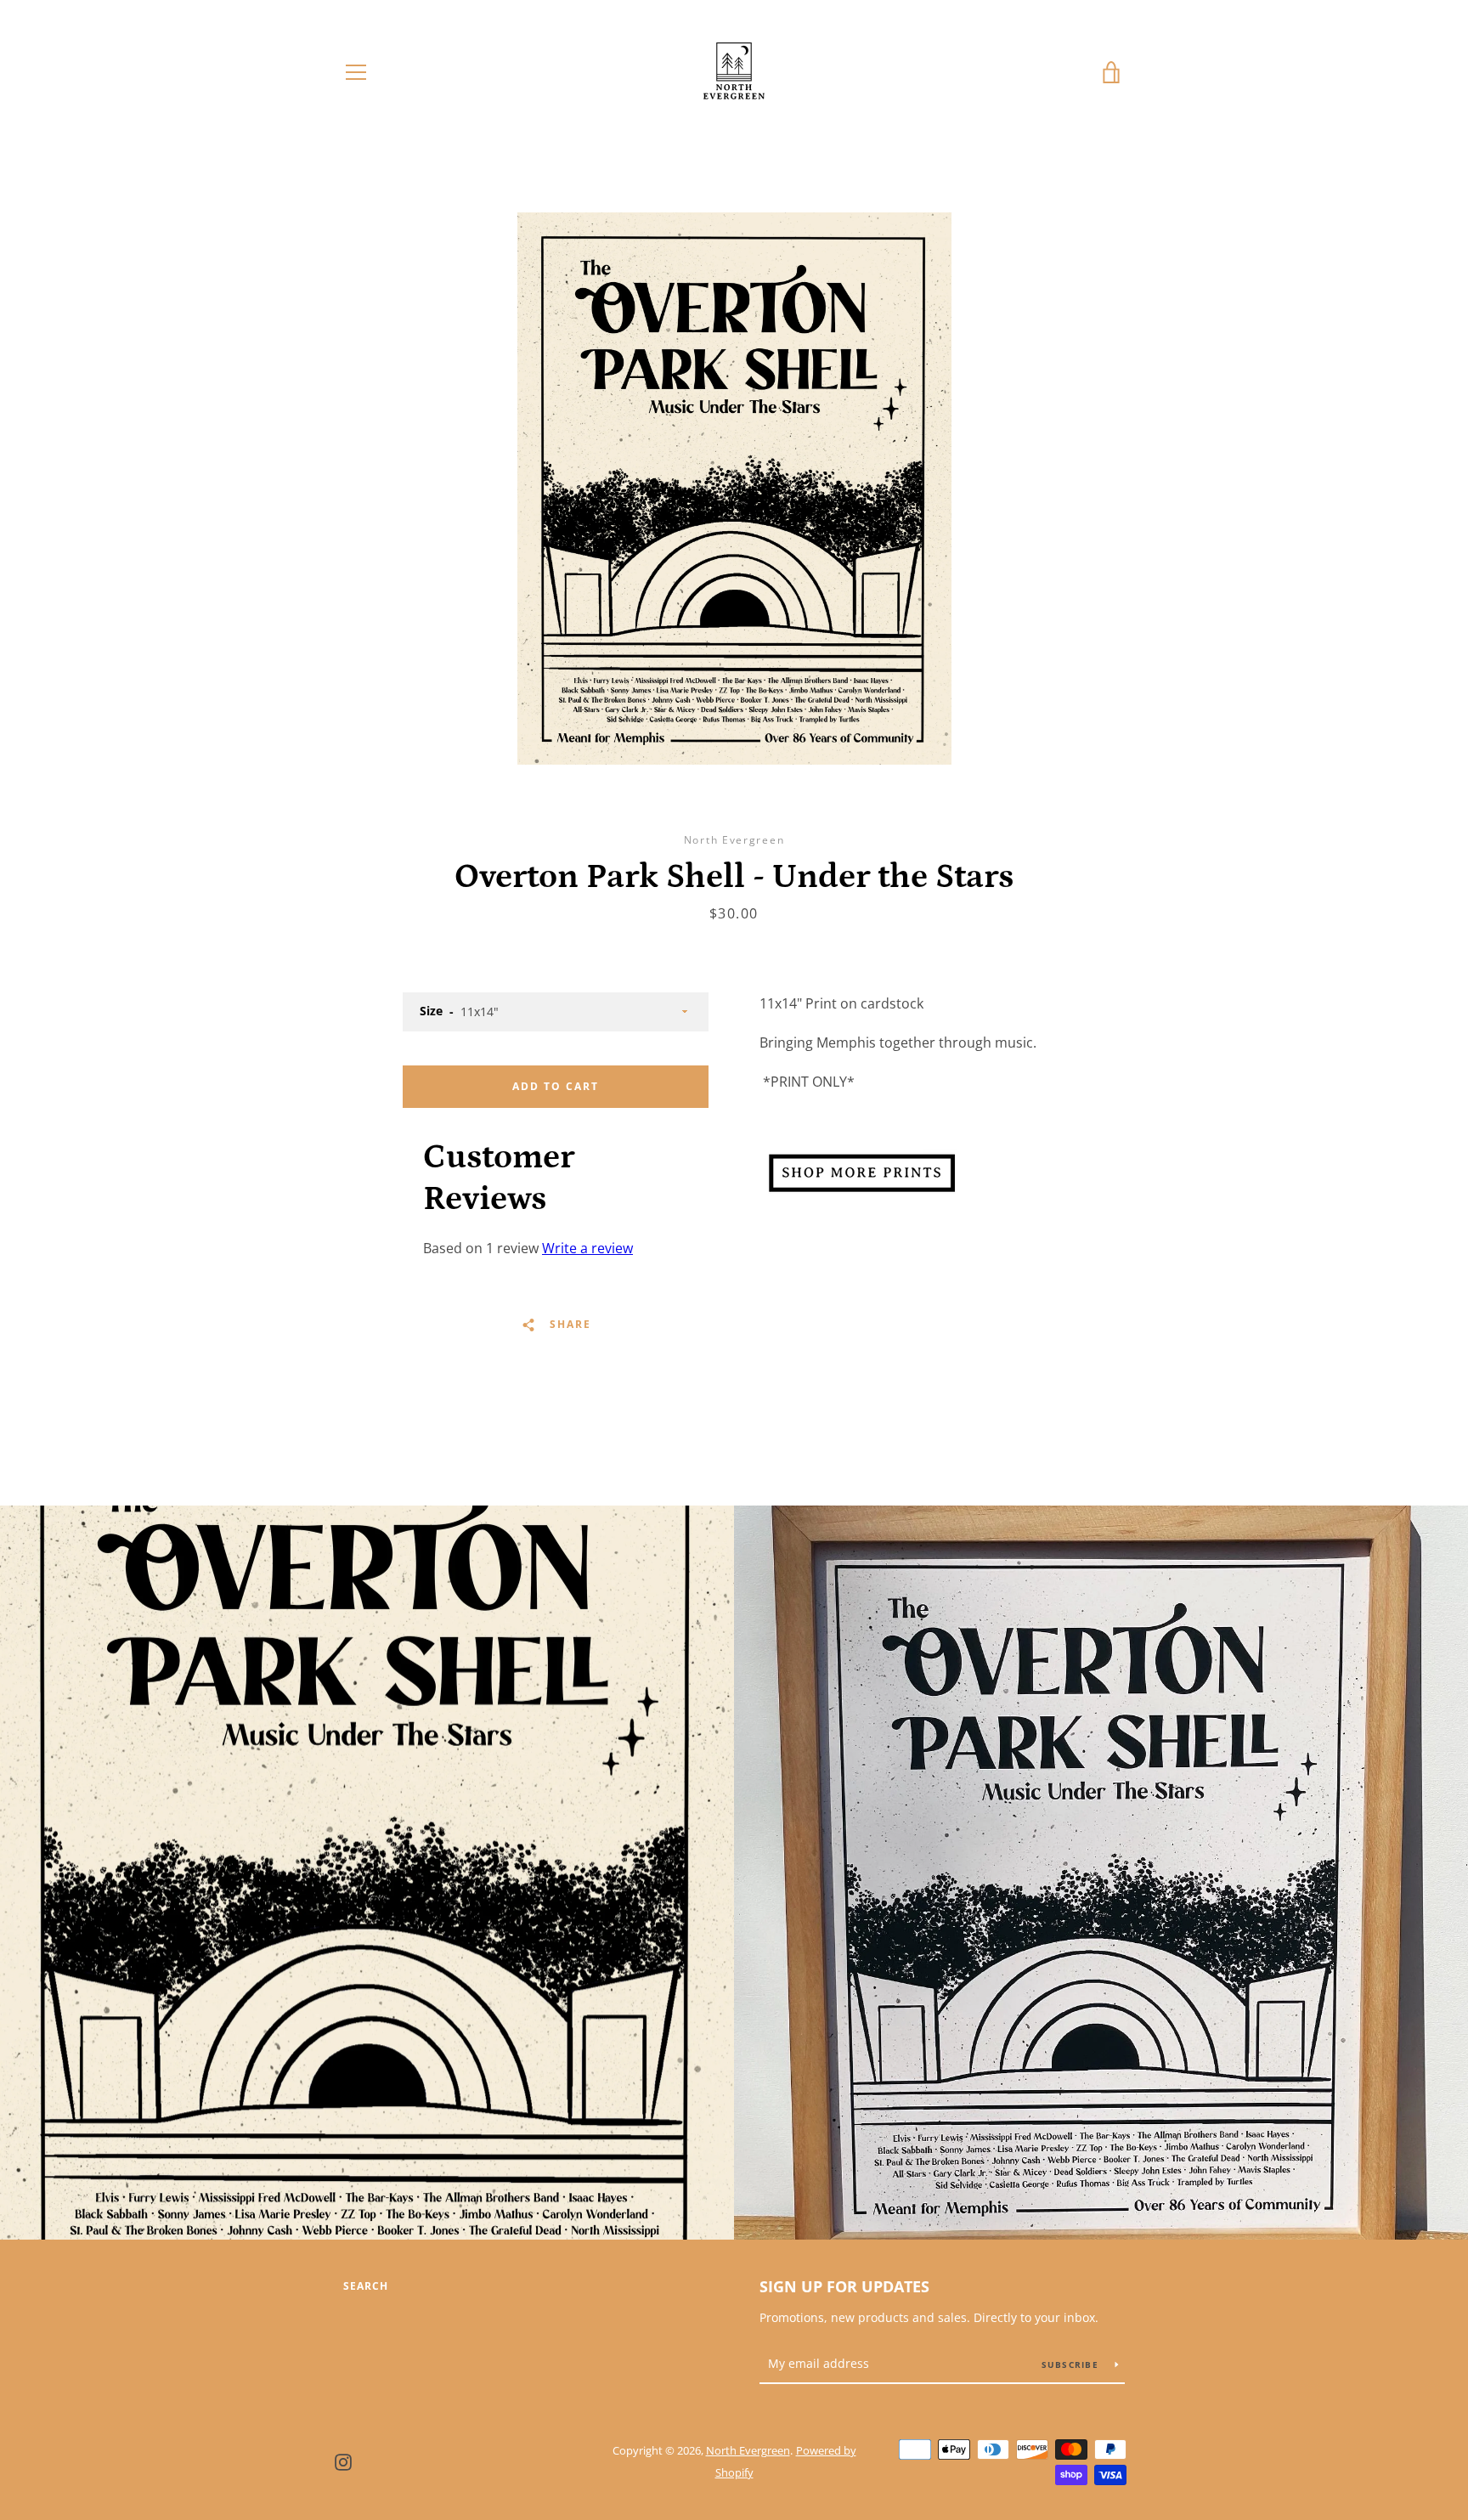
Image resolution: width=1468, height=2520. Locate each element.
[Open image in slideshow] (734, 489)
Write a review (587, 1248)
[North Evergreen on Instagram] (343, 2461)
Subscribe (1072, 2365)
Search (366, 2286)
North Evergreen (748, 2450)
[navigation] (356, 72)
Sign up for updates (844, 2286)
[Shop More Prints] (861, 1195)
